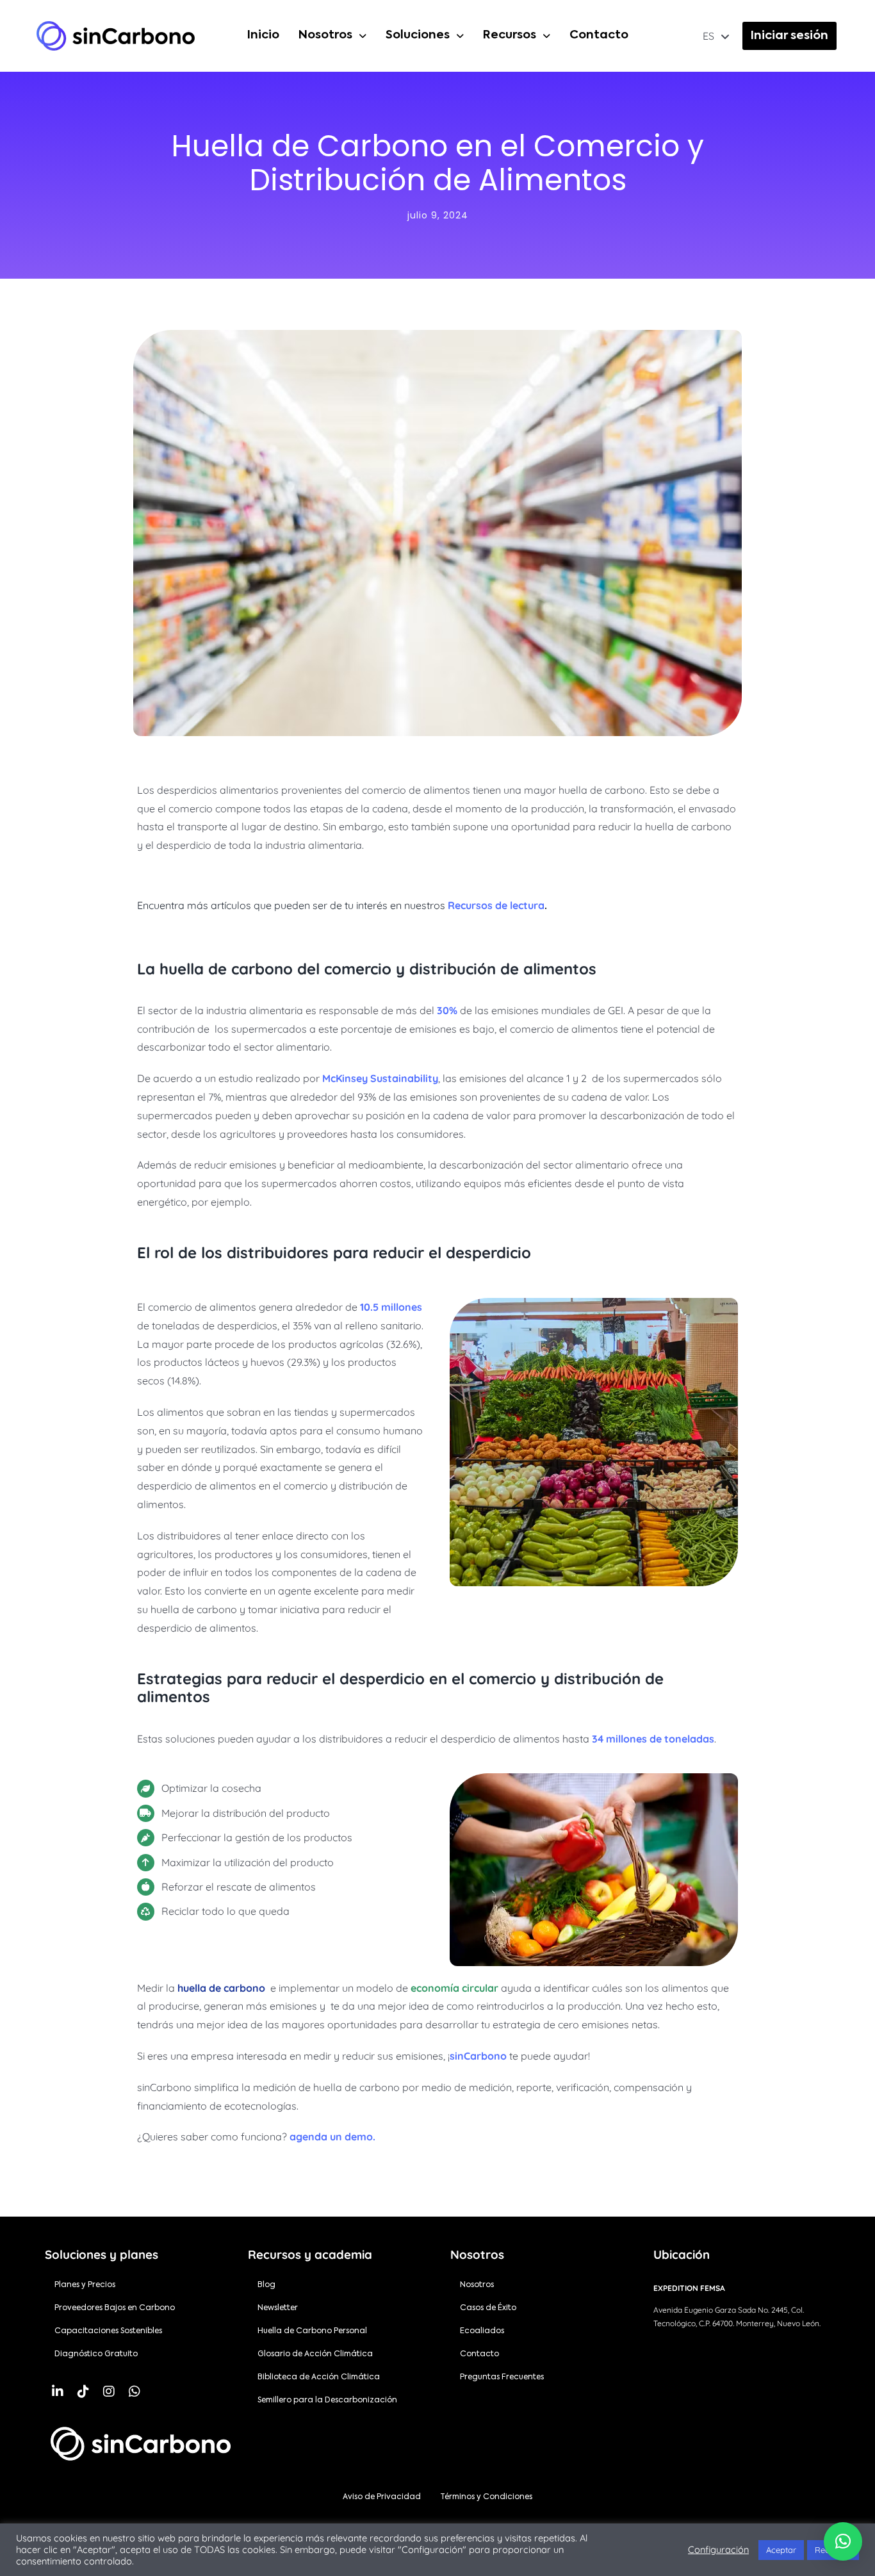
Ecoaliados (482, 2331)
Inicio (263, 35)
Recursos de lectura (496, 905)
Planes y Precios (85, 2285)
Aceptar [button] (781, 2550)
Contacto (599, 35)
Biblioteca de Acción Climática (319, 2377)
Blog (266, 2285)
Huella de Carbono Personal (312, 2331)
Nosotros (325, 35)
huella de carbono (221, 1988)
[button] (332, 36)
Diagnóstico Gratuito (96, 2354)
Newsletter (278, 2308)
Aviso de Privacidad (382, 2497)
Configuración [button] (718, 2550)
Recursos (510, 35)
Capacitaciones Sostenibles (108, 2331)
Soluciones (418, 35)
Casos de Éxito (488, 2308)
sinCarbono (478, 2056)
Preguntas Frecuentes (502, 2377)
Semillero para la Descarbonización (327, 2400)
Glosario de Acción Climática (315, 2354)
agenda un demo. (332, 2137)
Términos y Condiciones (486, 2497)
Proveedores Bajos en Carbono (115, 2308)
